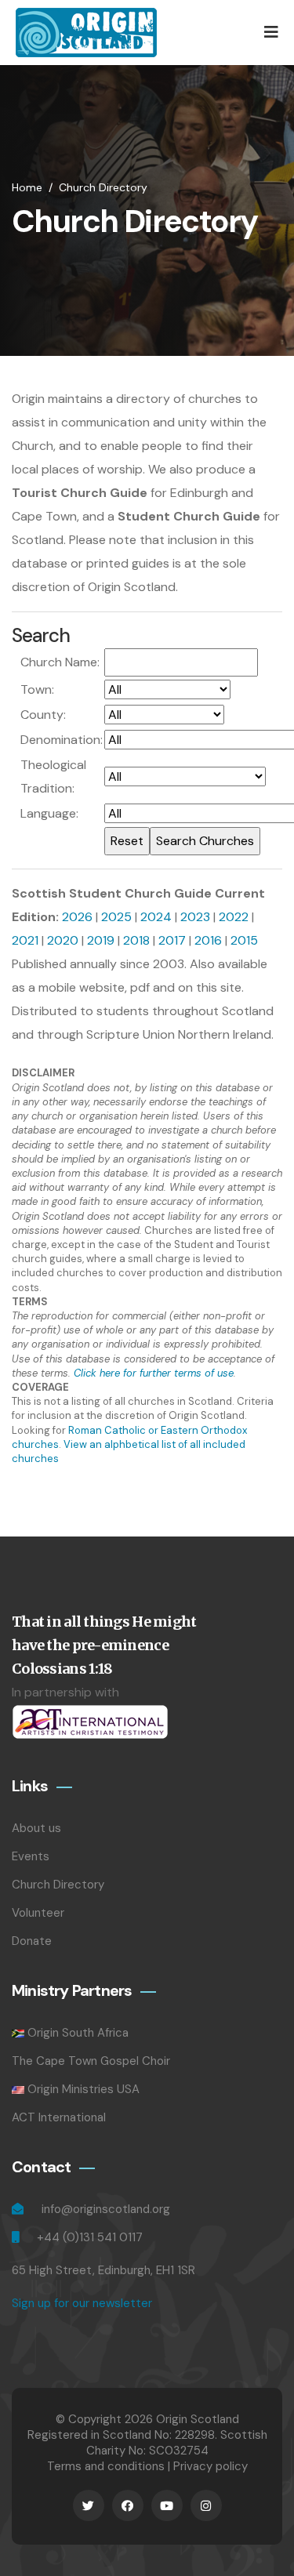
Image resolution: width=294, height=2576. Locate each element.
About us (36, 1828)
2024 (156, 917)
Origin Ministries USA (83, 2089)
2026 (77, 917)
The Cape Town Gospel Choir (91, 2061)
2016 (208, 940)
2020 (63, 940)
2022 (234, 917)
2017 (172, 940)
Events (31, 1856)
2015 (244, 940)
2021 (25, 940)
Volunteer (38, 1913)
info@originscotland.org (106, 2209)
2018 (136, 940)
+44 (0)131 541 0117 (90, 2237)
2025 (116, 917)
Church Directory (103, 187)
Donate (32, 1941)
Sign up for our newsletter (82, 2303)
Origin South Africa (78, 2033)
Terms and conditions (106, 2466)
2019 (101, 940)
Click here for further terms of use (154, 1373)
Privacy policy (211, 2466)
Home (27, 187)
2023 (195, 917)
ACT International (59, 2117)
